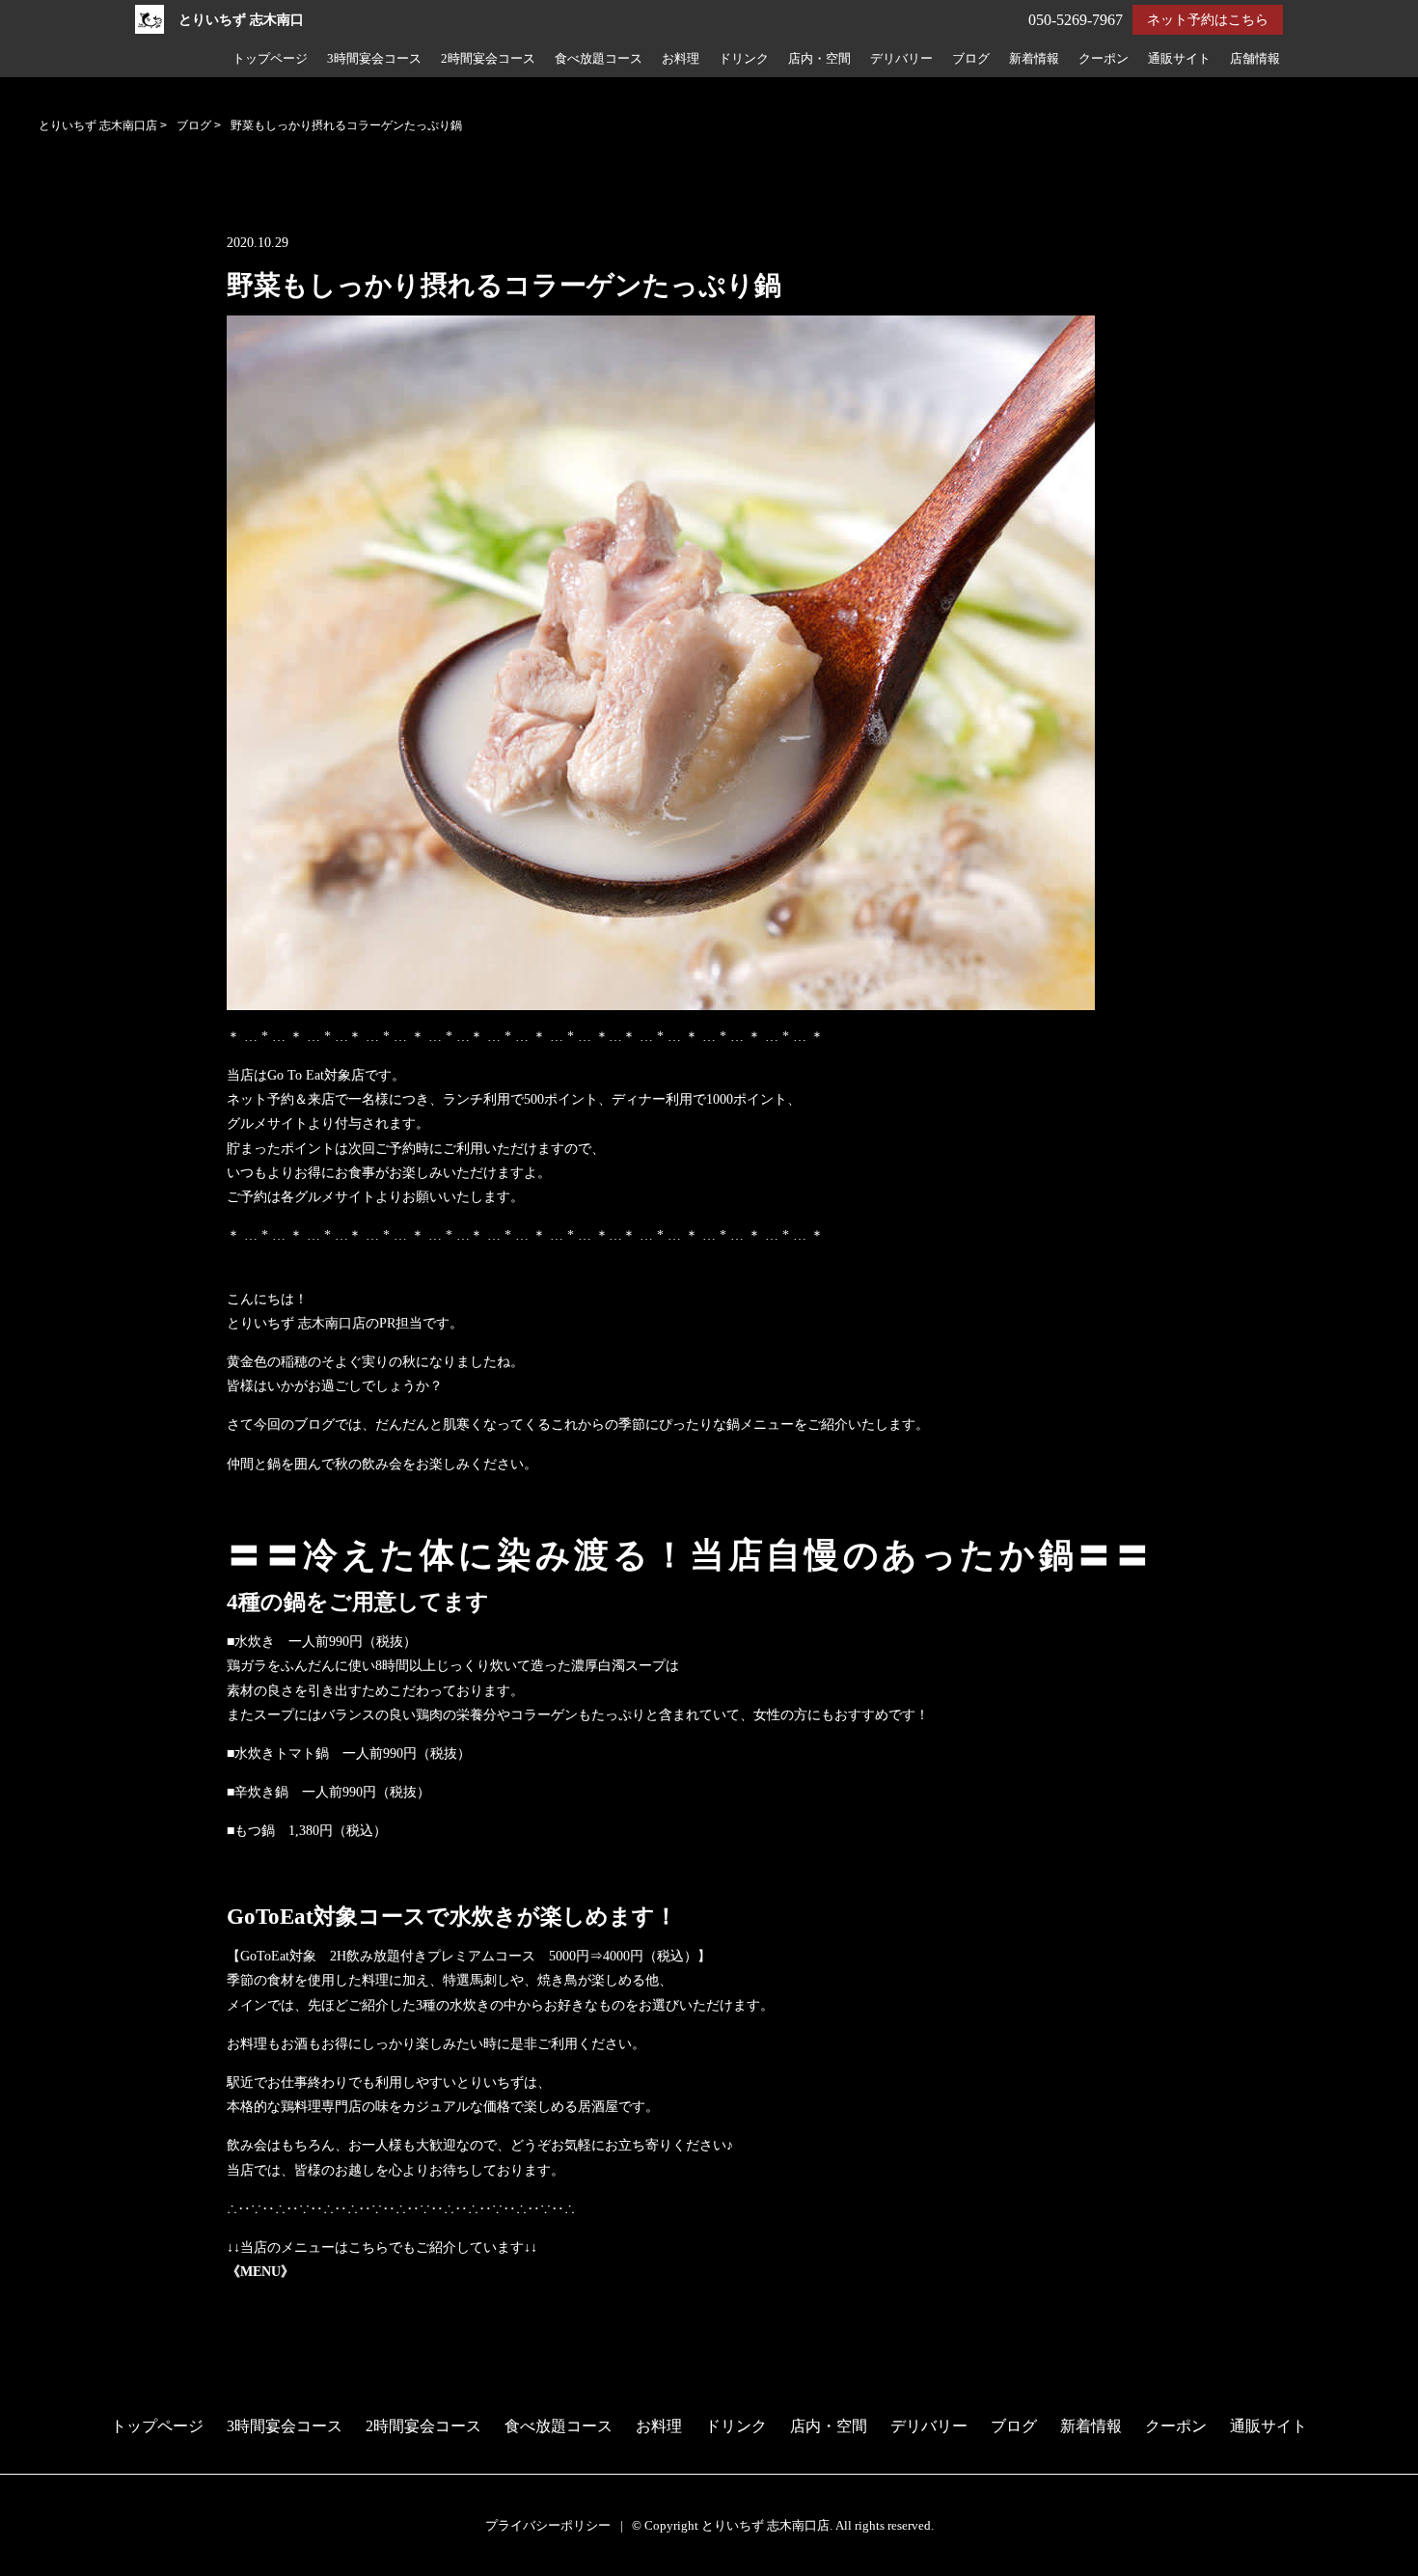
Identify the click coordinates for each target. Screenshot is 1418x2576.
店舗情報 (1255, 59)
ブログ (971, 59)
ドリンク (744, 59)
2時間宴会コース (488, 59)
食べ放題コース (599, 59)
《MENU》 (260, 2272)
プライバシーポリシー (548, 2525)
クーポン (1104, 59)
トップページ (270, 59)
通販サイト (1179, 59)
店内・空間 (819, 59)
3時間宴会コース (374, 59)
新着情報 (1034, 59)
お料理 (681, 59)
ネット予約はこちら (1208, 20)
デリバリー (901, 59)
